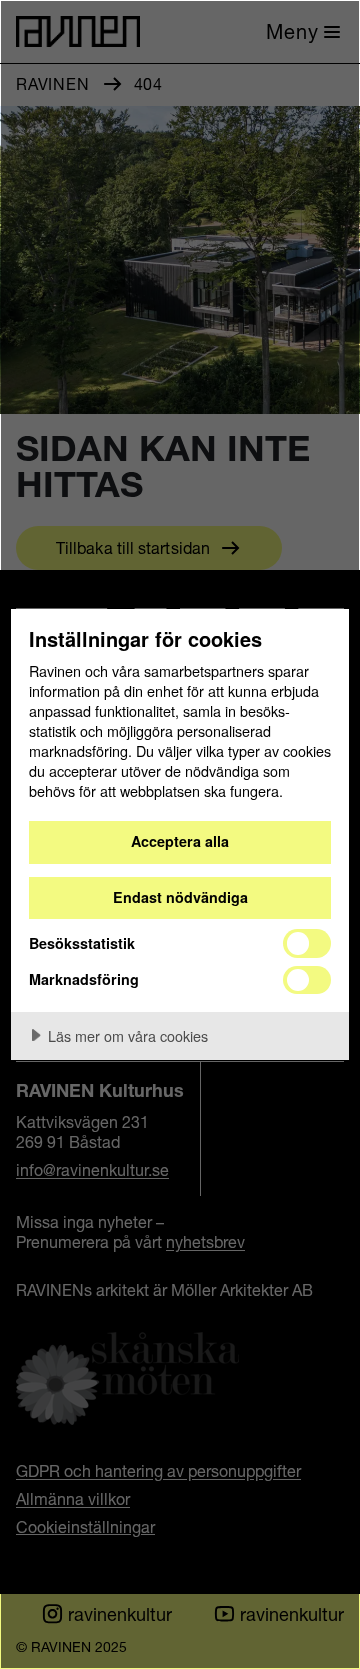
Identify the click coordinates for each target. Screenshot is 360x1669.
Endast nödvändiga (180, 897)
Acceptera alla (180, 841)
